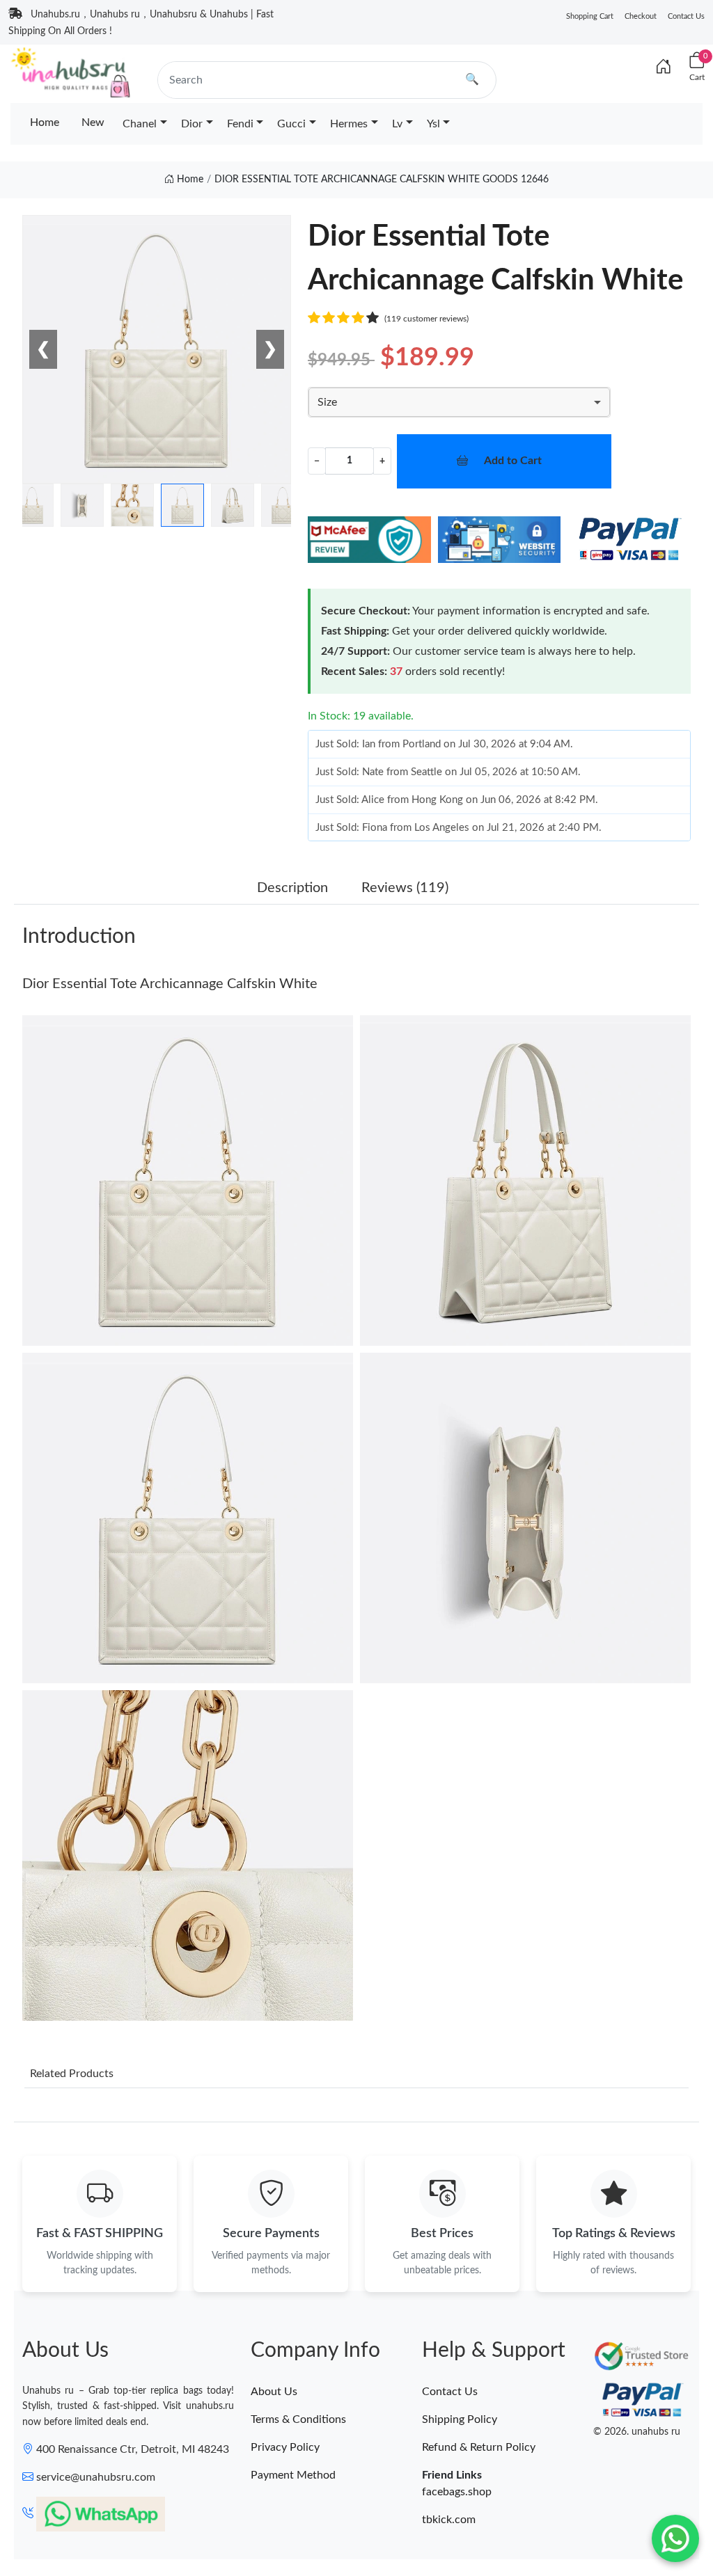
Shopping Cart (590, 16)
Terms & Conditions (298, 2419)
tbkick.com (449, 2520)
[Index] (664, 67)
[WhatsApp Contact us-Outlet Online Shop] (675, 2538)
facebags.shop (457, 2492)
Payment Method (293, 2475)
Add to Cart (513, 461)
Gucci (291, 124)
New (93, 122)
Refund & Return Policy (479, 2447)
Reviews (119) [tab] (405, 888)
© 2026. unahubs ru (637, 2432)
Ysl (433, 124)
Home (45, 122)
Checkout (641, 16)
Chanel (140, 124)
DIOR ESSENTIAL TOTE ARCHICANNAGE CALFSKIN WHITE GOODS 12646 (382, 180)
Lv (397, 124)
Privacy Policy (285, 2447)
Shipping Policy (460, 2419)
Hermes (349, 124)
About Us (274, 2392)
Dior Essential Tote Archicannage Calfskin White (170, 984)
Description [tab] (292, 888)
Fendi (240, 124)
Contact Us (686, 16)
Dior (192, 124)
